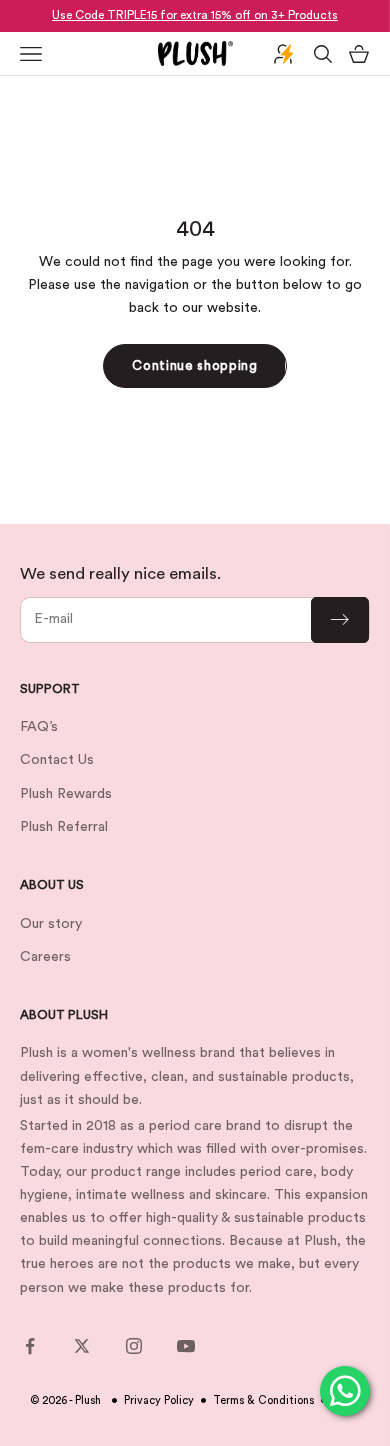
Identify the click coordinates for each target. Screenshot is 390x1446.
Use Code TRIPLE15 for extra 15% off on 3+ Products (195, 15)
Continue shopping (194, 365)
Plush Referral (64, 827)
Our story (51, 924)
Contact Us (57, 760)
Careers (45, 957)
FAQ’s (39, 727)
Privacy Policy (159, 1400)
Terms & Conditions (263, 1400)
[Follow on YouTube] (186, 1346)
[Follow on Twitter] (82, 1346)
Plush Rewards (66, 794)
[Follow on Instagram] (134, 1346)
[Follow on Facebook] (30, 1346)
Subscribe (340, 620)
